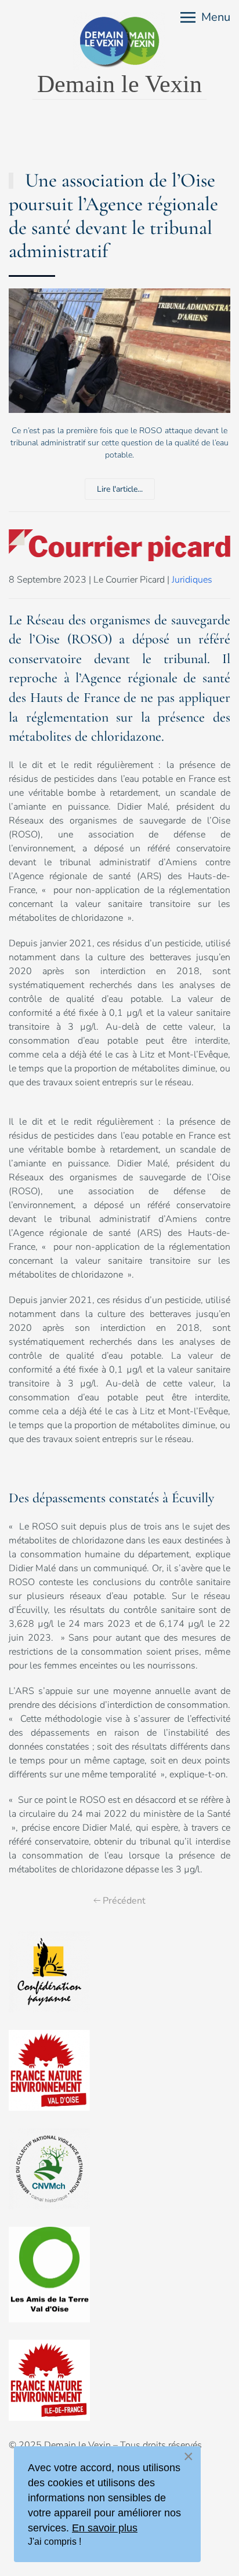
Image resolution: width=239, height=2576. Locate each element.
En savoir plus (105, 2528)
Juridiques (192, 580)
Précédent (124, 1901)
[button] (205, 17)
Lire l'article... (120, 489)
